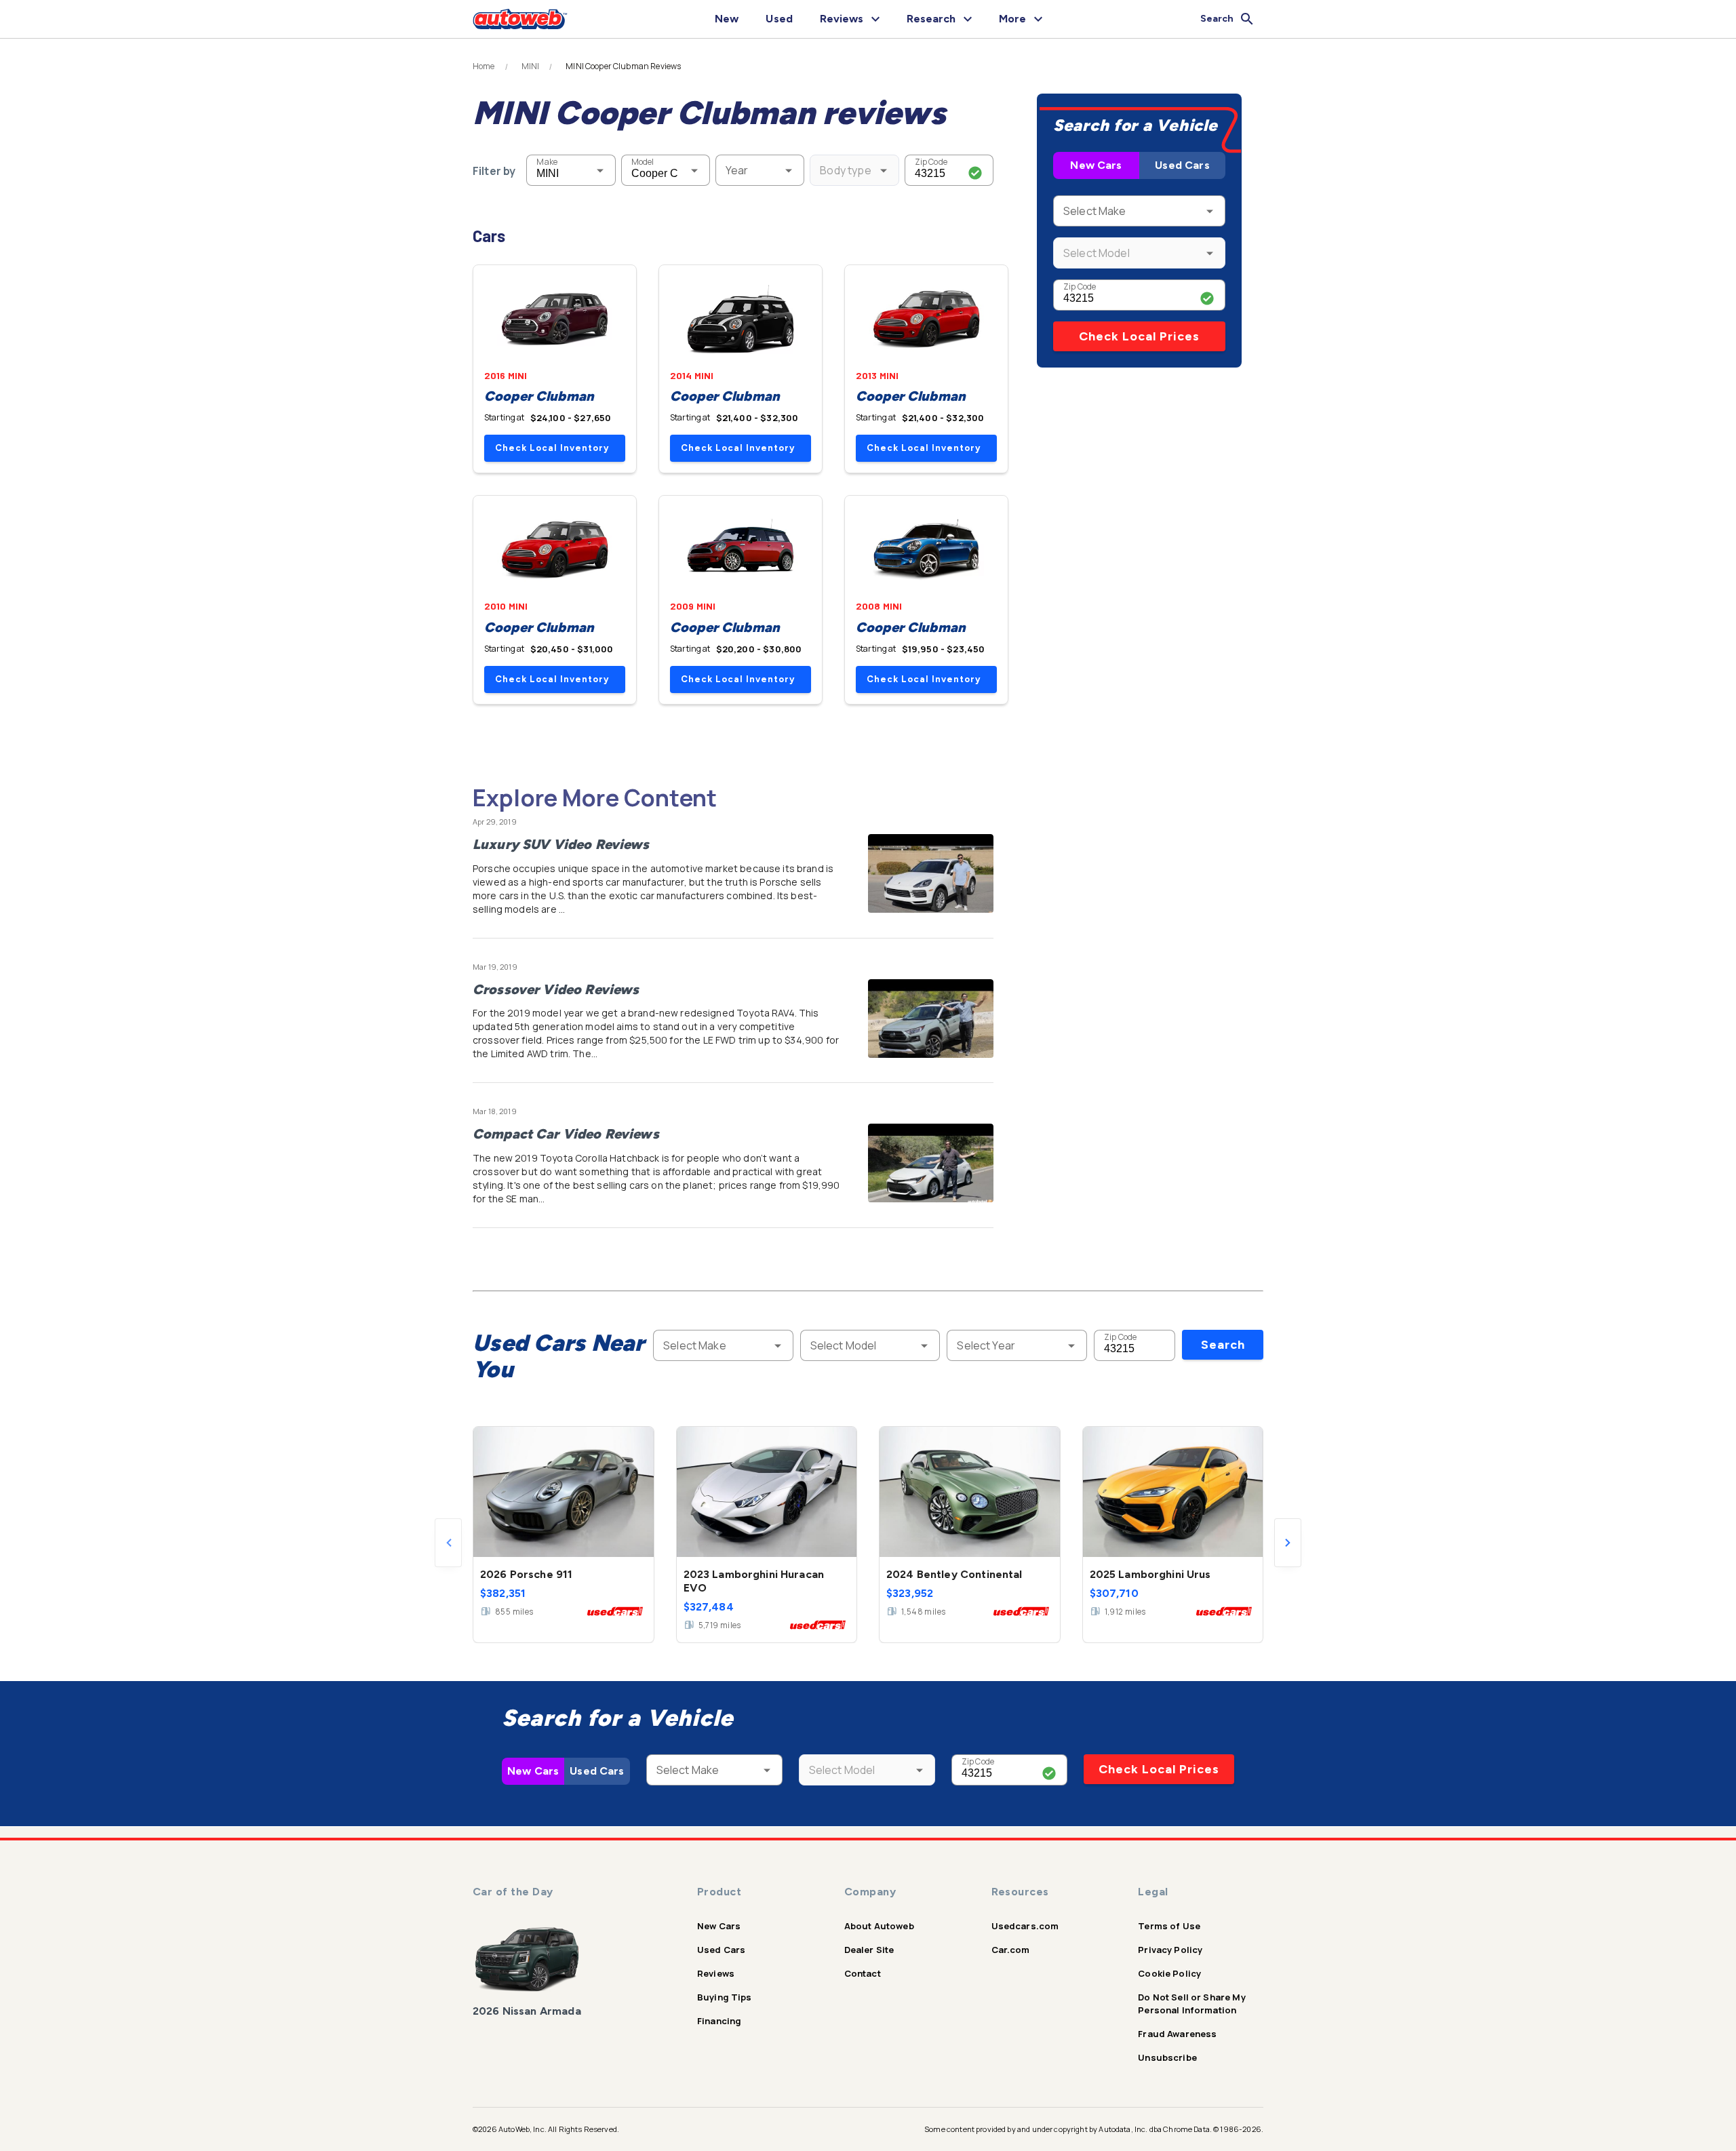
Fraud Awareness (1177, 2034)
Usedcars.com (1025, 1926)
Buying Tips (725, 1997)
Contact (863, 1973)
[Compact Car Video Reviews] (931, 1163)
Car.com (1011, 1950)
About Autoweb (879, 1926)
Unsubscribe (1167, 2057)
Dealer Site (869, 1950)
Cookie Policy (1169, 1973)
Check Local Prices (1139, 336)
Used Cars (1182, 165)
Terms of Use (1169, 1926)
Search (1223, 1345)
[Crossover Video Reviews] (931, 1019)
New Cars (1096, 165)
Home (484, 66)
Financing (719, 2021)
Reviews (716, 1973)
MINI (531, 66)
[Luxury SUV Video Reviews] (931, 873)
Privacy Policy (1170, 1950)
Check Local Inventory (552, 448)
